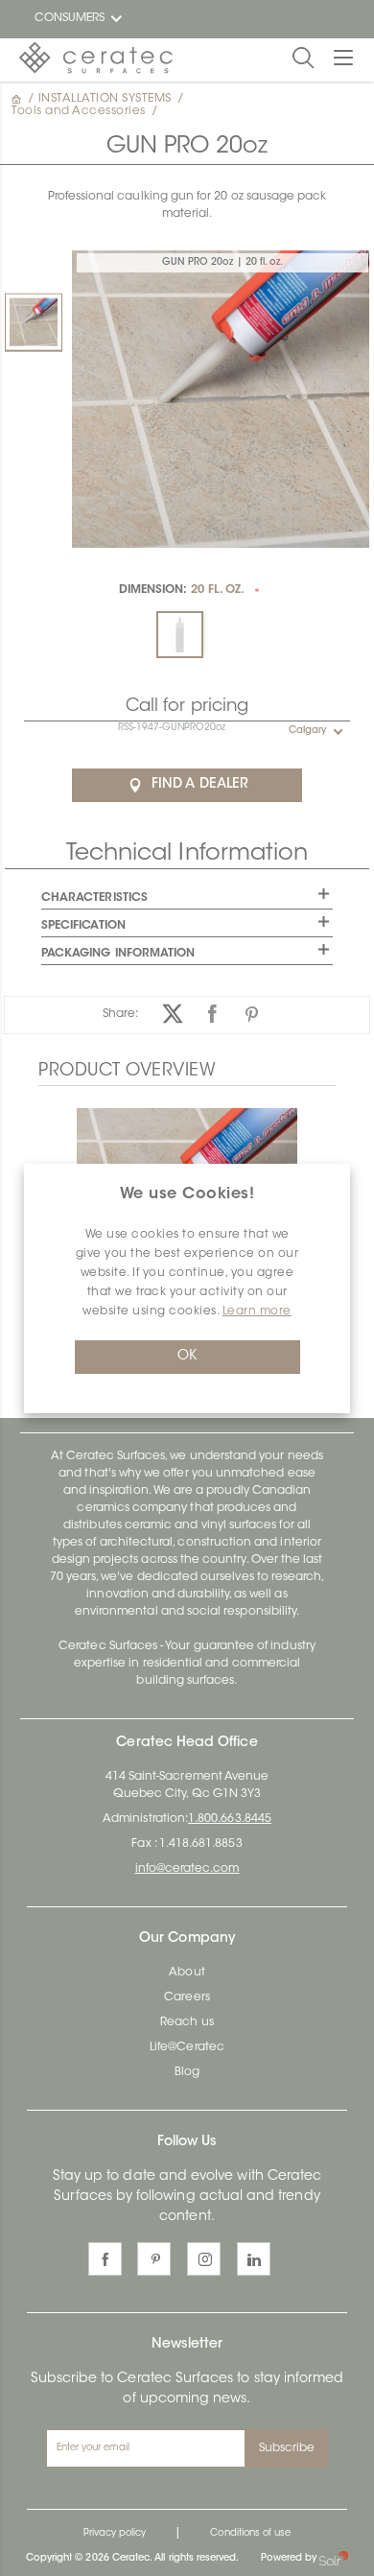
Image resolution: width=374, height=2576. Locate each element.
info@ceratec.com (187, 1869)
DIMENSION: (182, 590)
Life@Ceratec (187, 2047)
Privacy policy (115, 2534)
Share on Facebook (212, 1014)
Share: (120, 1014)
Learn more (257, 1312)
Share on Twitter (173, 1014)
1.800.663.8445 (230, 1819)
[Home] (18, 99)
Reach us (187, 2022)
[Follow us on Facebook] (105, 2259)
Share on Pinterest (252, 1014)
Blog (187, 2072)
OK (187, 1357)
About (187, 1973)
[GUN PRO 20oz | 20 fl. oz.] (34, 322)
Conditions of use (250, 2534)
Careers (187, 1997)
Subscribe (287, 2448)
